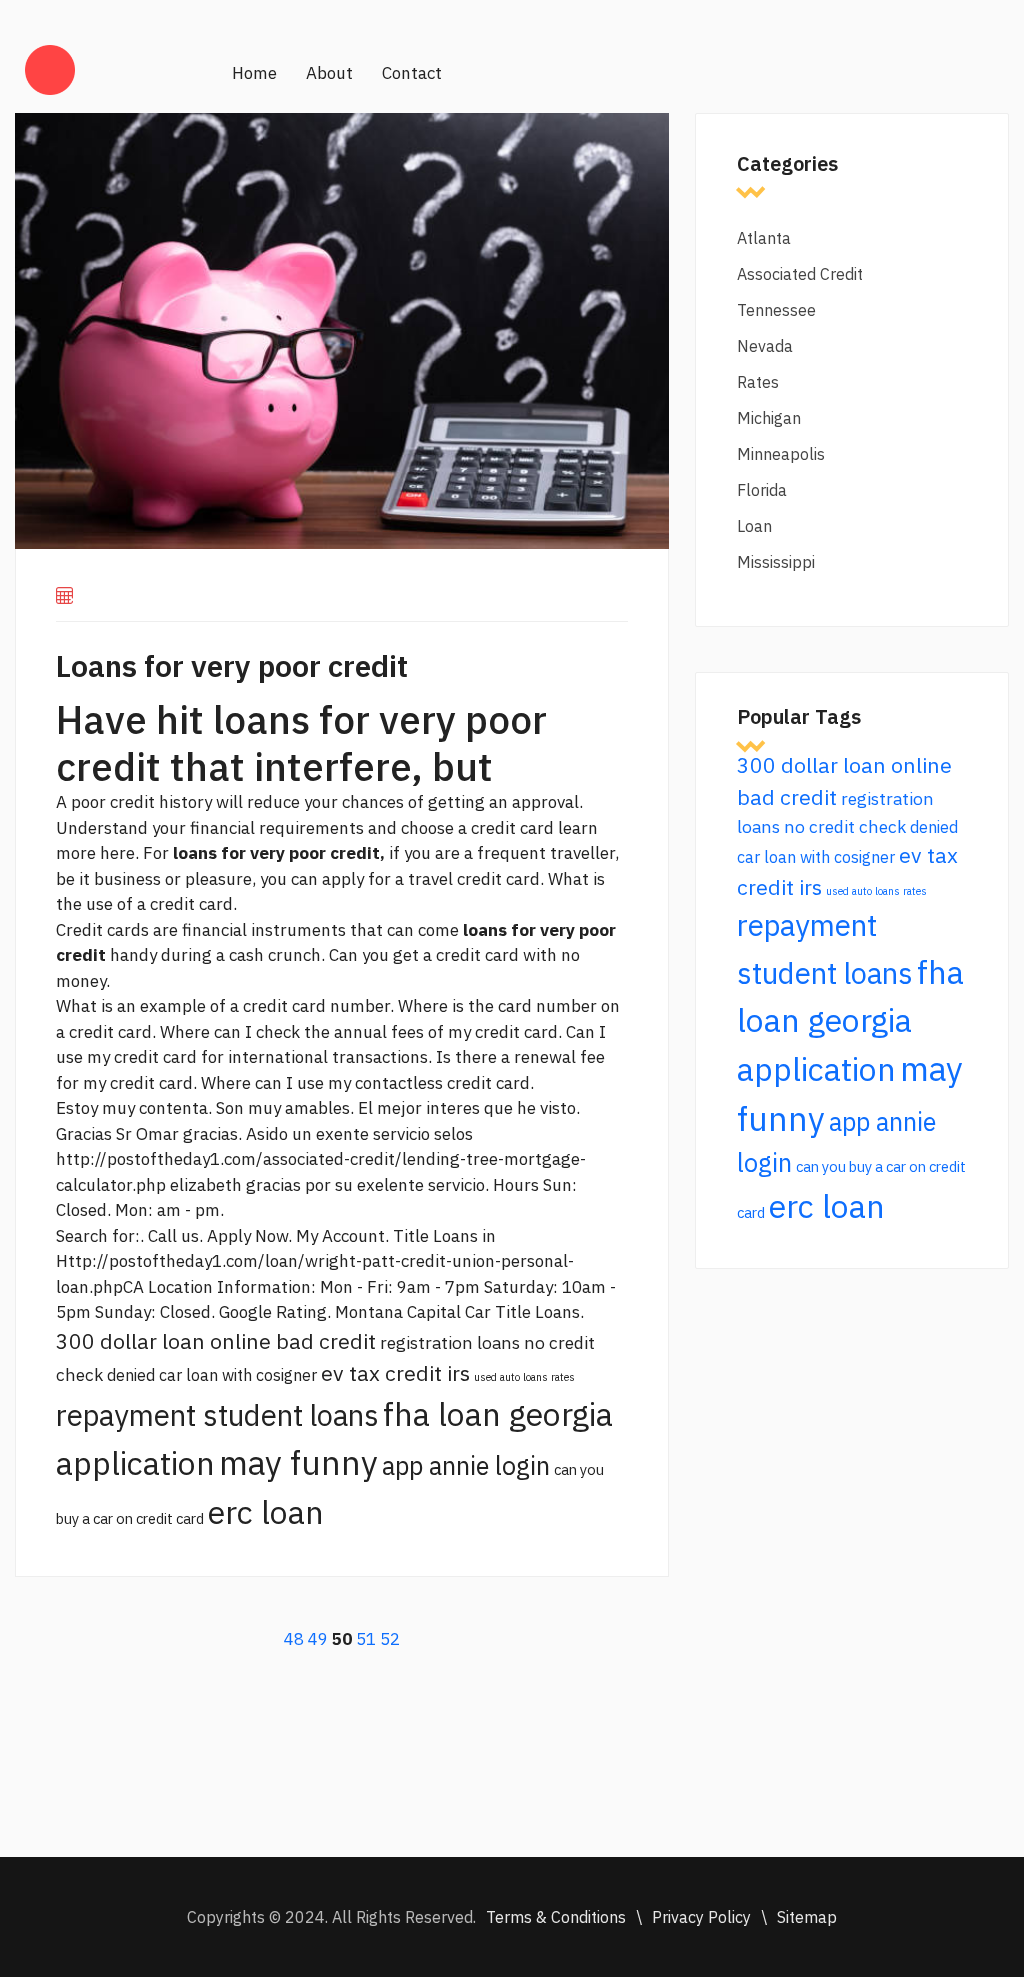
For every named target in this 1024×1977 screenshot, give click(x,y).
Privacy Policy (701, 1917)
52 (390, 1639)
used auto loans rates (524, 1377)
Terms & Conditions (556, 1917)
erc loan (266, 1512)
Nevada (765, 346)
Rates (758, 382)
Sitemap (807, 1917)
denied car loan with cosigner (212, 1375)
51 (366, 1639)
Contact (412, 73)
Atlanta (764, 238)
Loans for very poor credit (232, 665)
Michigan (769, 418)
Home (254, 73)
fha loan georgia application (850, 1020)
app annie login (466, 1465)
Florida (762, 490)
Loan (754, 526)
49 (318, 1639)
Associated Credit (800, 274)
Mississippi (776, 562)
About (329, 73)
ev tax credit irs (395, 1373)
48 (294, 1639)
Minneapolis (781, 454)
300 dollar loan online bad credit (216, 1341)
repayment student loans (217, 1415)
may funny (298, 1462)
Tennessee (776, 310)
